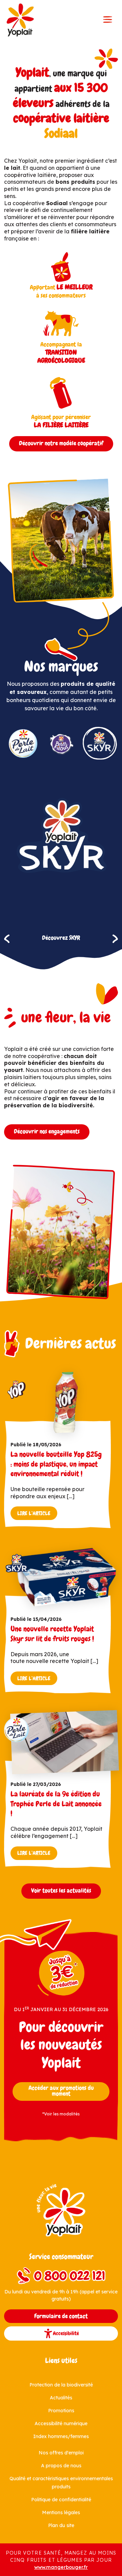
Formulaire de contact (61, 2316)
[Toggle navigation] (108, 20)
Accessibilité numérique (61, 2423)
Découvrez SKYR (61, 938)
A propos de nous (61, 2466)
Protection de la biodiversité (61, 2385)
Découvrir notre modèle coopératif (61, 443)
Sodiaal (61, 134)
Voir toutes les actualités (61, 1891)
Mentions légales (61, 2512)
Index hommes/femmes (61, 2436)
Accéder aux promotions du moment (61, 2091)
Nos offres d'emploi (61, 2453)
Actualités (61, 2398)
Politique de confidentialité (61, 2500)
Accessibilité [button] (66, 2333)
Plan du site (61, 2525)
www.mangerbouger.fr (61, 2567)
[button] (7, 939)
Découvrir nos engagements (47, 1131)
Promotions (61, 2411)
